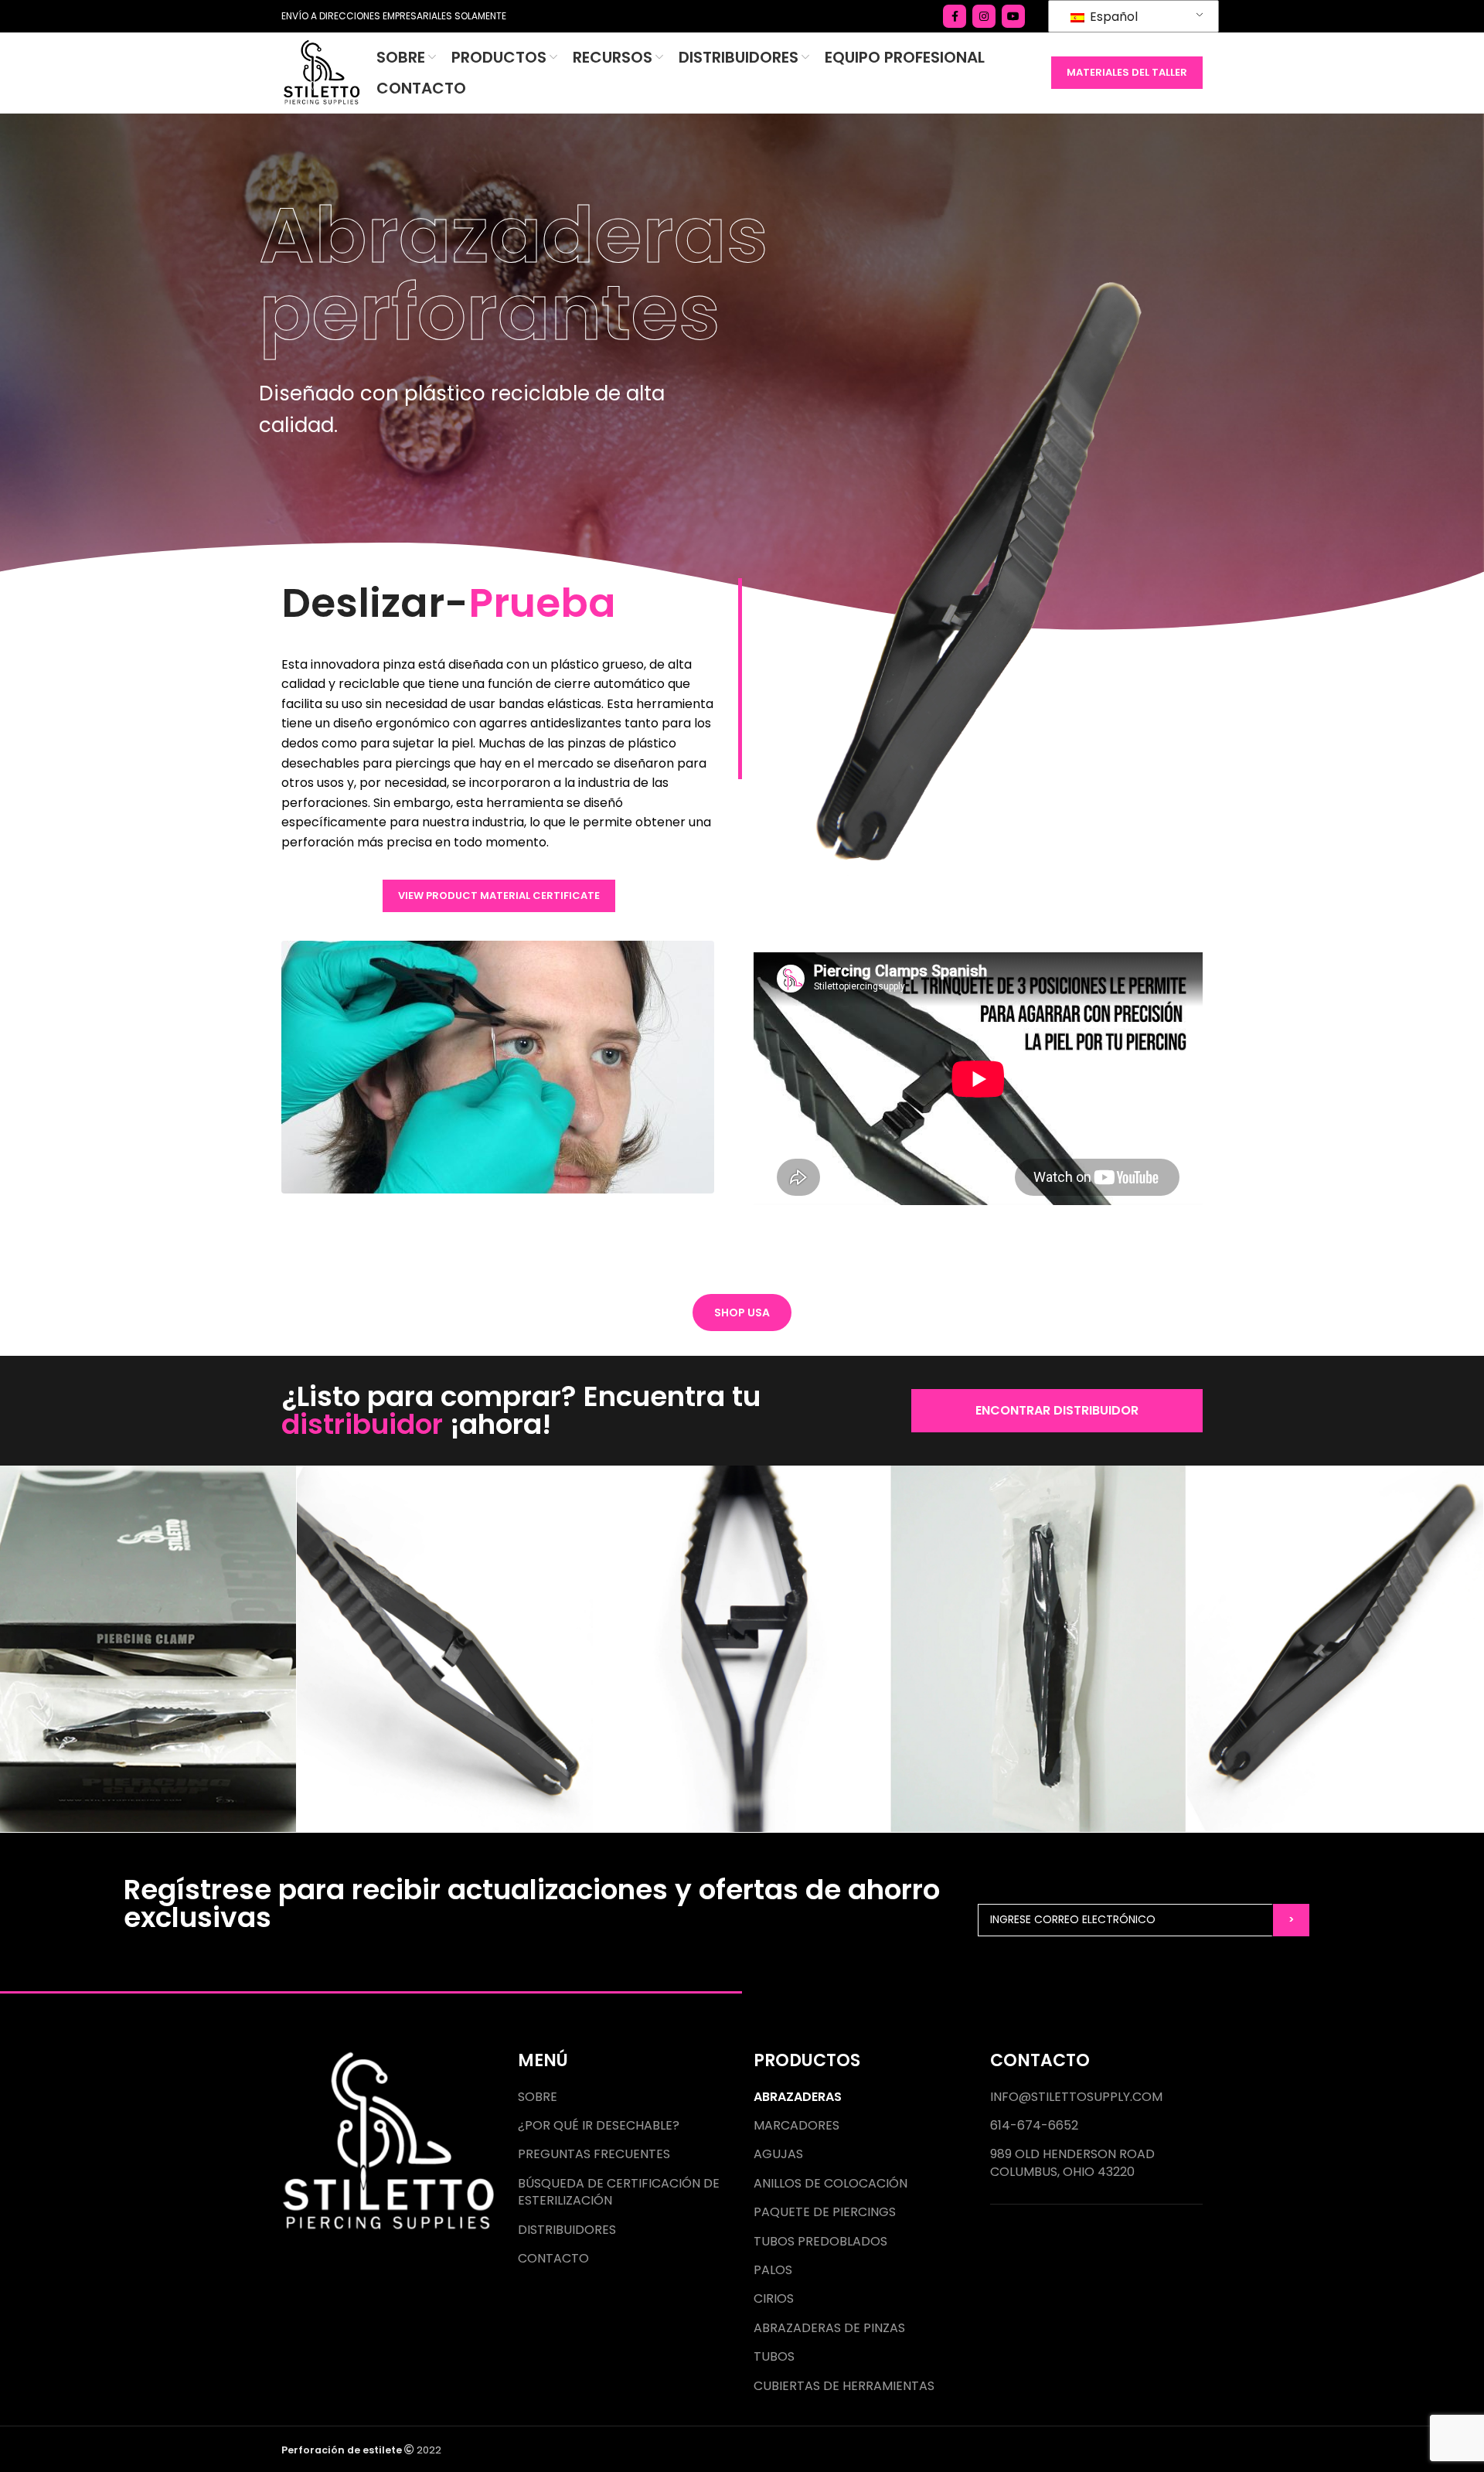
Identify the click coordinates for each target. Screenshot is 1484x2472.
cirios (774, 2299)
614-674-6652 (1034, 2126)
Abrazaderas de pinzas (829, 2328)
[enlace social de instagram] (984, 16)
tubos (774, 2357)
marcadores (796, 2126)
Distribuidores (567, 2230)
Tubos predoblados (820, 2242)
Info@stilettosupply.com (1076, 2097)
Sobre (538, 2097)
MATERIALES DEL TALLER (1127, 72)
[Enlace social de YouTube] (1013, 16)
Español (1112, 17)
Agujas (778, 2154)
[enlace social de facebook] (955, 16)
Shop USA (742, 1313)
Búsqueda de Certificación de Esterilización (619, 2192)
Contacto (553, 2259)
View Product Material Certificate (499, 896)
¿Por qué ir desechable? (599, 2126)
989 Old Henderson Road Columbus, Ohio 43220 (1072, 2163)
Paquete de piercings (825, 2212)
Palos (773, 2270)
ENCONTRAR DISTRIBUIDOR (1057, 1410)
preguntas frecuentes (594, 2154)
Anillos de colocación (830, 2184)
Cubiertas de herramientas (844, 2386)
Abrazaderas (798, 2097)
